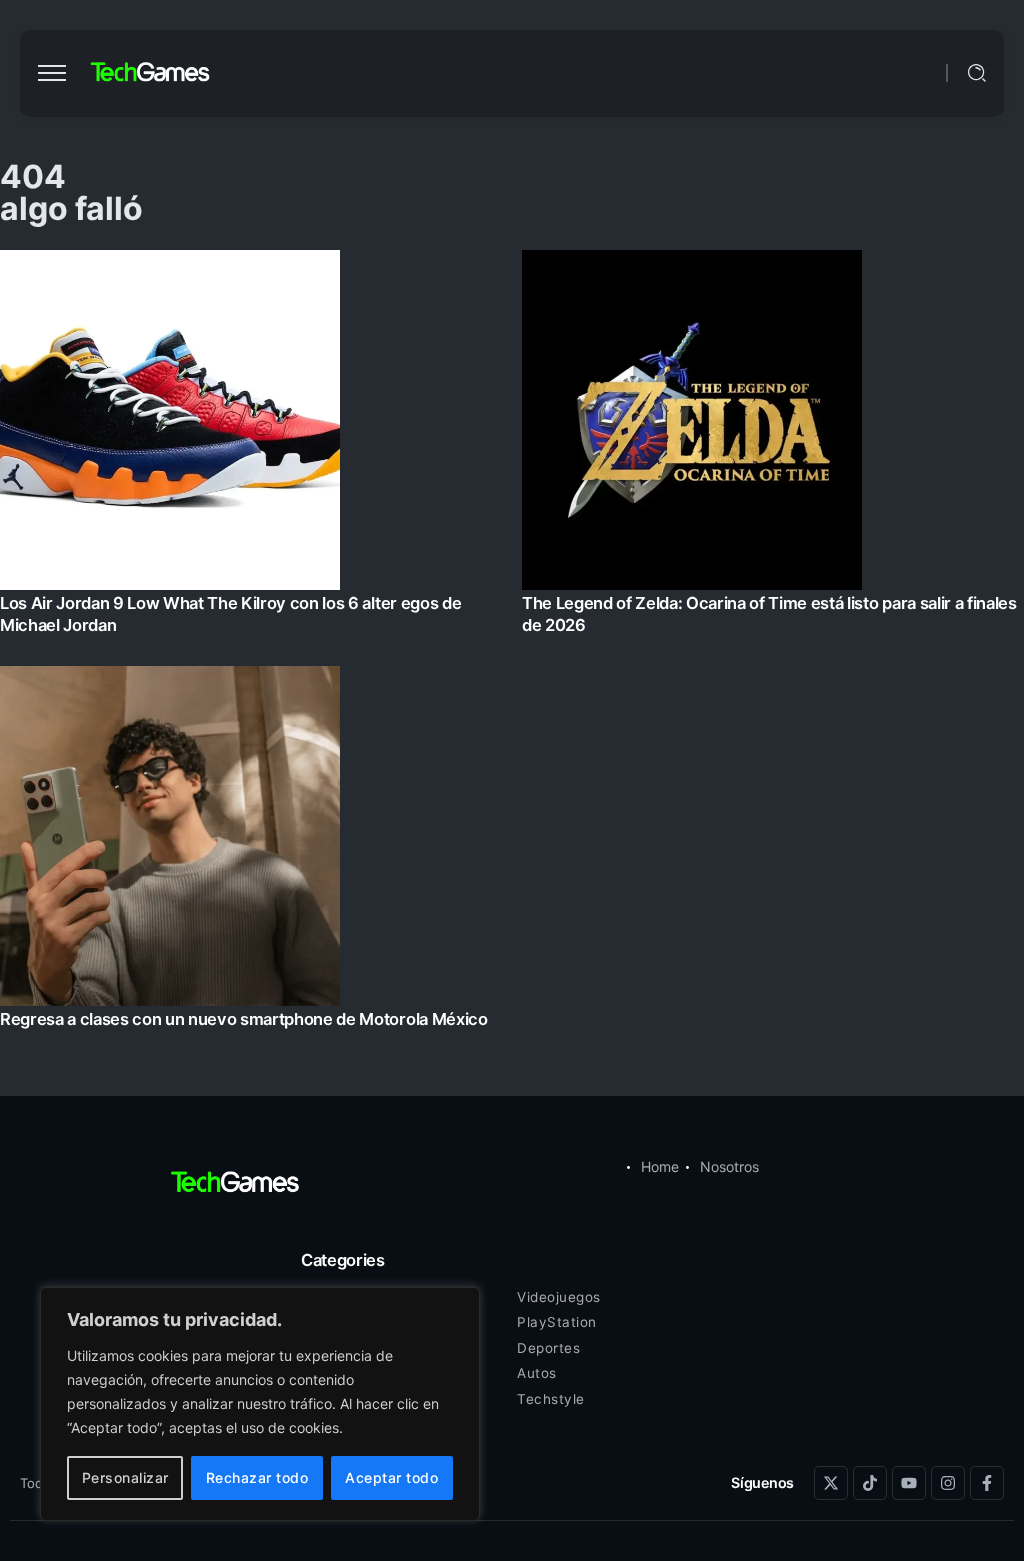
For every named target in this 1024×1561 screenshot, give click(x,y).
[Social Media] (831, 1483)
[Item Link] (512, 645)
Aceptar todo (391, 1477)
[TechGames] (151, 72)
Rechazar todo (257, 1477)
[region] (260, 1404)
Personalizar (125, 1477)
